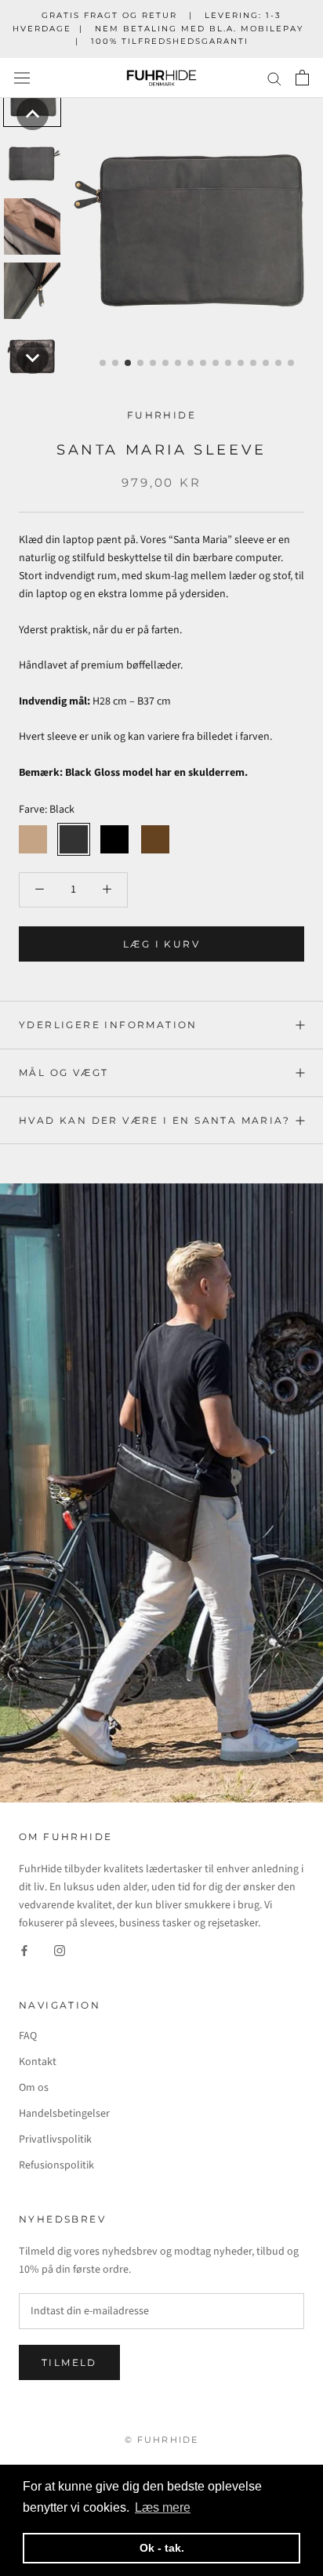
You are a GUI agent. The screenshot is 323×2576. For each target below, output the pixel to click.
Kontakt (38, 2062)
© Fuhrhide (162, 2440)
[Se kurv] (302, 78)
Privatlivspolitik (55, 2139)
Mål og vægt (64, 1072)
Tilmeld (69, 2362)
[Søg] (274, 78)
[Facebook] (24, 1951)
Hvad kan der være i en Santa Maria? (154, 1120)
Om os (34, 2088)
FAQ (28, 2036)
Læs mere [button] (163, 2507)
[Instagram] (60, 1951)
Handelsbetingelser (64, 2114)
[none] (33, 114)
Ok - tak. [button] (162, 2548)
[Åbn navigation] (22, 78)
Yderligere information (108, 1025)
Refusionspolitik (56, 2165)
